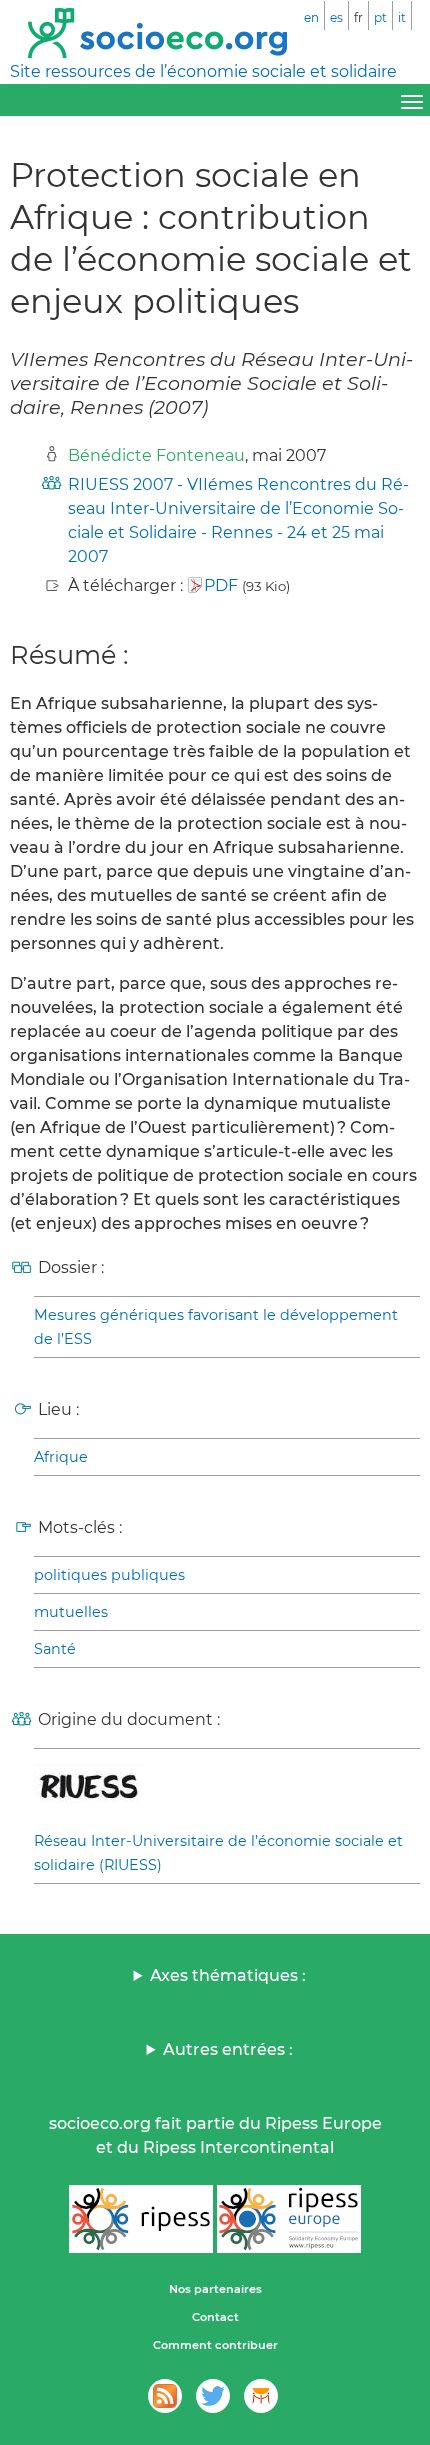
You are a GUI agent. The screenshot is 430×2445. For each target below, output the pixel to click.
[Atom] (165, 2396)
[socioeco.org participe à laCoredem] (261, 2396)
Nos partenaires (215, 2289)
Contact (215, 2317)
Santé (55, 1649)
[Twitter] (213, 2396)
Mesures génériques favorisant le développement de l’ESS (216, 1327)
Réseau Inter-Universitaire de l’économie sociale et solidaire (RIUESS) (218, 1853)
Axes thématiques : (228, 1975)
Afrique (61, 1457)
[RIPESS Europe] (289, 2219)
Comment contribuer (215, 2345)
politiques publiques (109, 1575)
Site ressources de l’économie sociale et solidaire (203, 71)
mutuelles (71, 1612)
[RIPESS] (141, 2219)
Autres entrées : (228, 2049)
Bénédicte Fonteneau (156, 455)
